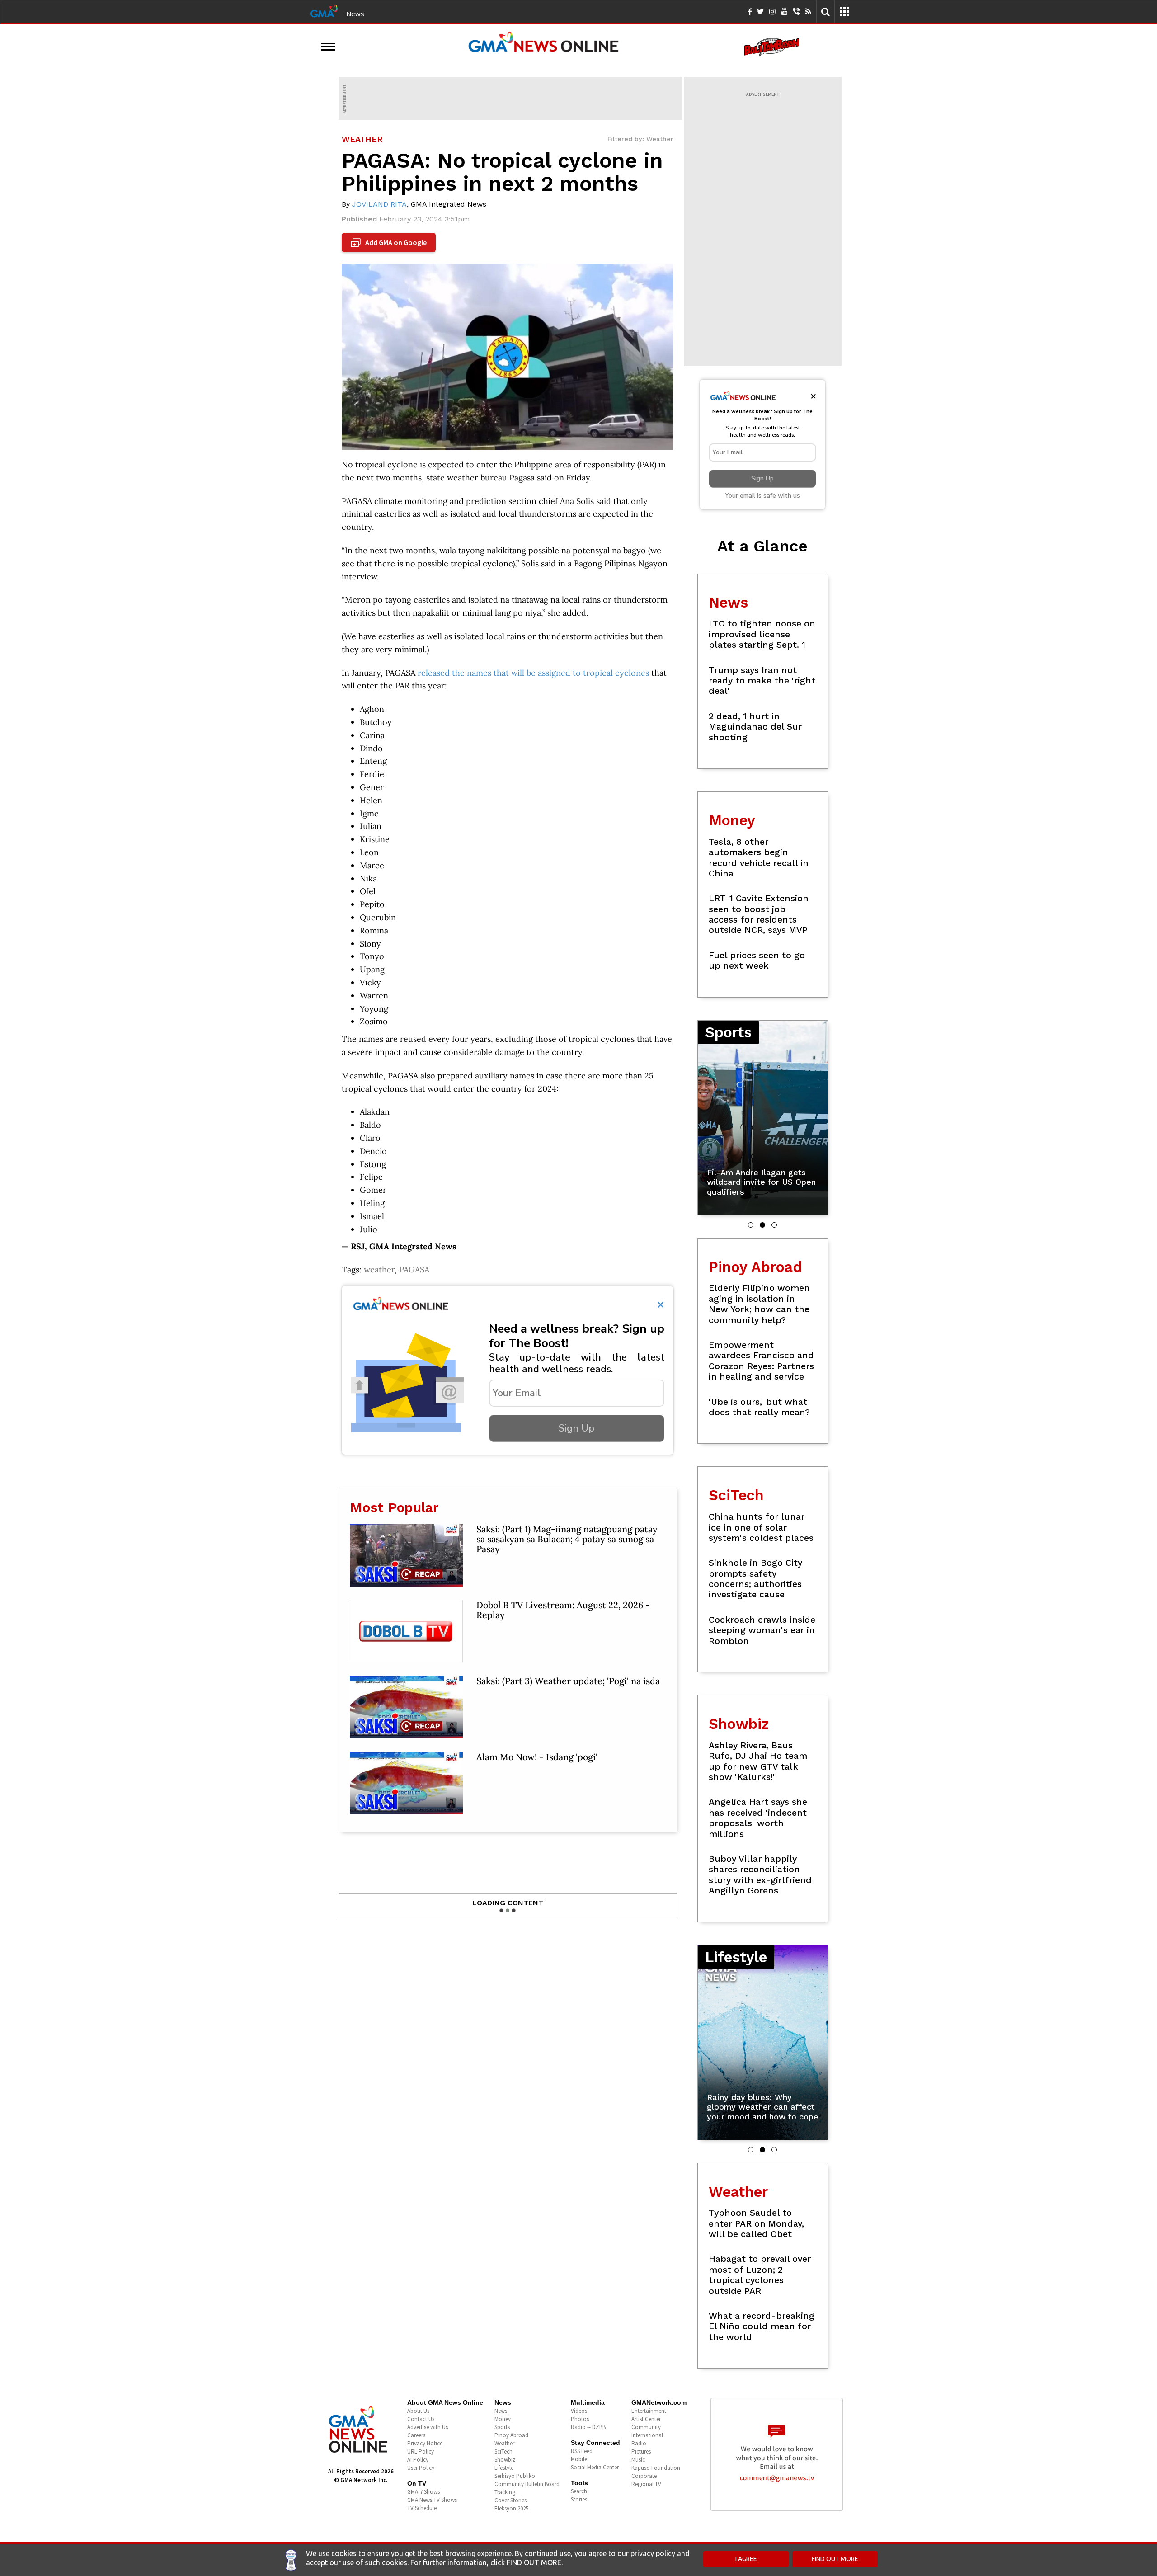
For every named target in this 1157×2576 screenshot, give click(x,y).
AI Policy (418, 2460)
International (647, 2435)
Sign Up (576, 1428)
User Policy (421, 2468)
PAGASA (414, 1269)
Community (646, 2427)
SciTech (503, 2451)
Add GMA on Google (390, 243)
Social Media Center (595, 2467)
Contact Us (421, 2419)
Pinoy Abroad (511, 2435)
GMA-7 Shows (423, 2492)
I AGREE (746, 2559)
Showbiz (505, 2460)
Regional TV (646, 2484)
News (355, 14)
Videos (579, 2411)
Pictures (641, 2451)
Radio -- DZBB (588, 2427)
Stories (579, 2499)
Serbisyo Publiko (515, 2476)
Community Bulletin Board (527, 2484)
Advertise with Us (428, 2427)
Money (503, 2419)
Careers (416, 2435)
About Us (418, 2411)
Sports (502, 2427)
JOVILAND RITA (379, 204)
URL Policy (421, 2451)
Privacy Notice (425, 2443)
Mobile (579, 2459)
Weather (504, 2443)
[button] (751, 1225)
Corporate (644, 2476)
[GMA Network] (324, 10)
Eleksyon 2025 (511, 2508)
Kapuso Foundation (656, 2468)
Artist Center (646, 2419)
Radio (639, 2443)
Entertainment (649, 2411)
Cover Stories (510, 2500)
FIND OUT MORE (835, 2559)
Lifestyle (504, 2468)
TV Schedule (422, 2508)
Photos (580, 2419)
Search (579, 2491)
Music (638, 2460)
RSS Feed (582, 2451)
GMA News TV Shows (432, 2500)
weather (379, 1269)
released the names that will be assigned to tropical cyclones (533, 673)
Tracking (505, 2492)
